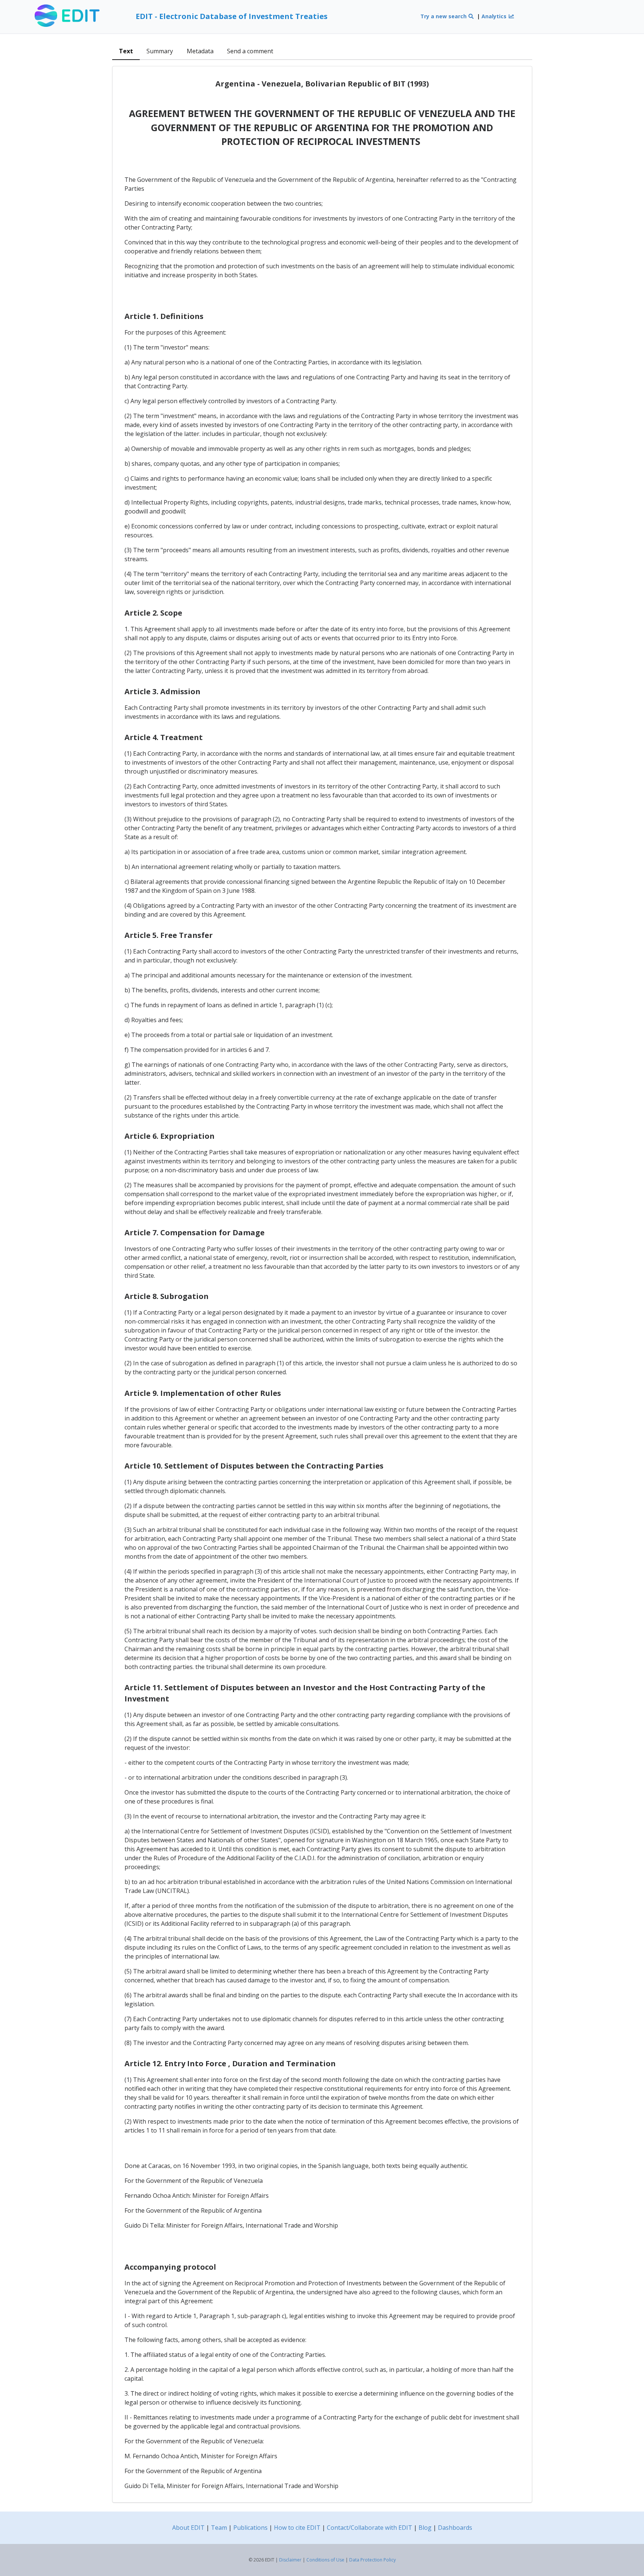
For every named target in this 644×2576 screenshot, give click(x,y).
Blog (425, 2528)
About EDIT (188, 2528)
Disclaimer (290, 2560)
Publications (250, 2528)
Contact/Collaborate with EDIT (370, 2528)
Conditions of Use (325, 2560)
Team (219, 2528)
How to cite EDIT (297, 2528)
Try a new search (444, 16)
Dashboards (455, 2528)
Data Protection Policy (372, 2560)
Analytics (495, 16)
